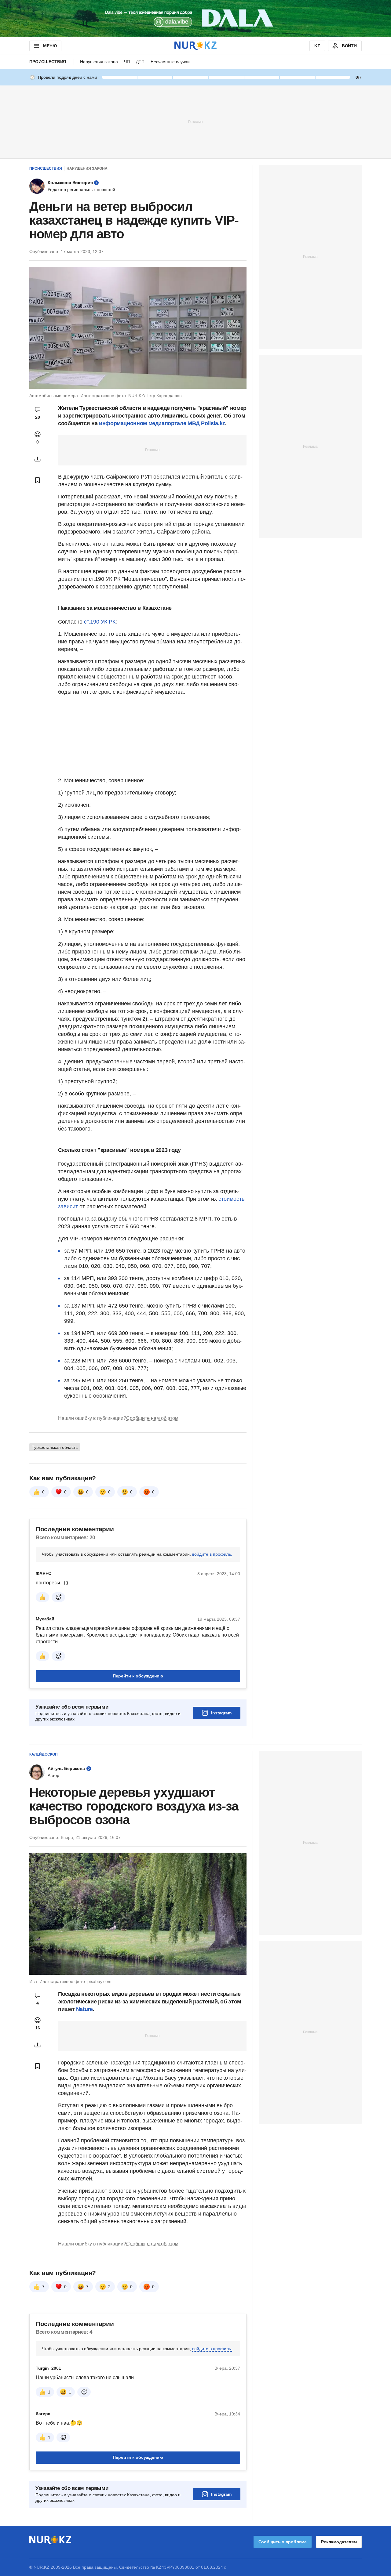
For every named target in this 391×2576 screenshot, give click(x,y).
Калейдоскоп (44, 1754)
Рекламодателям (339, 2542)
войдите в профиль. (212, 1554)
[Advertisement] (195, 121)
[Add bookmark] (38, 480)
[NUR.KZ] (195, 46)
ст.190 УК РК (100, 622)
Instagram (221, 1713)
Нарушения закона (99, 62)
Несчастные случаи (170, 62)
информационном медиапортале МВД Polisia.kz (162, 423)
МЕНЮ (50, 46)
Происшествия (48, 62)
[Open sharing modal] (38, 459)
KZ (317, 46)
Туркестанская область (55, 1447)
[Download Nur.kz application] (195, 18)
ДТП (140, 62)
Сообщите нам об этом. (153, 1418)
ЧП (127, 62)
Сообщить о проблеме (283, 2542)
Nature (84, 2009)
